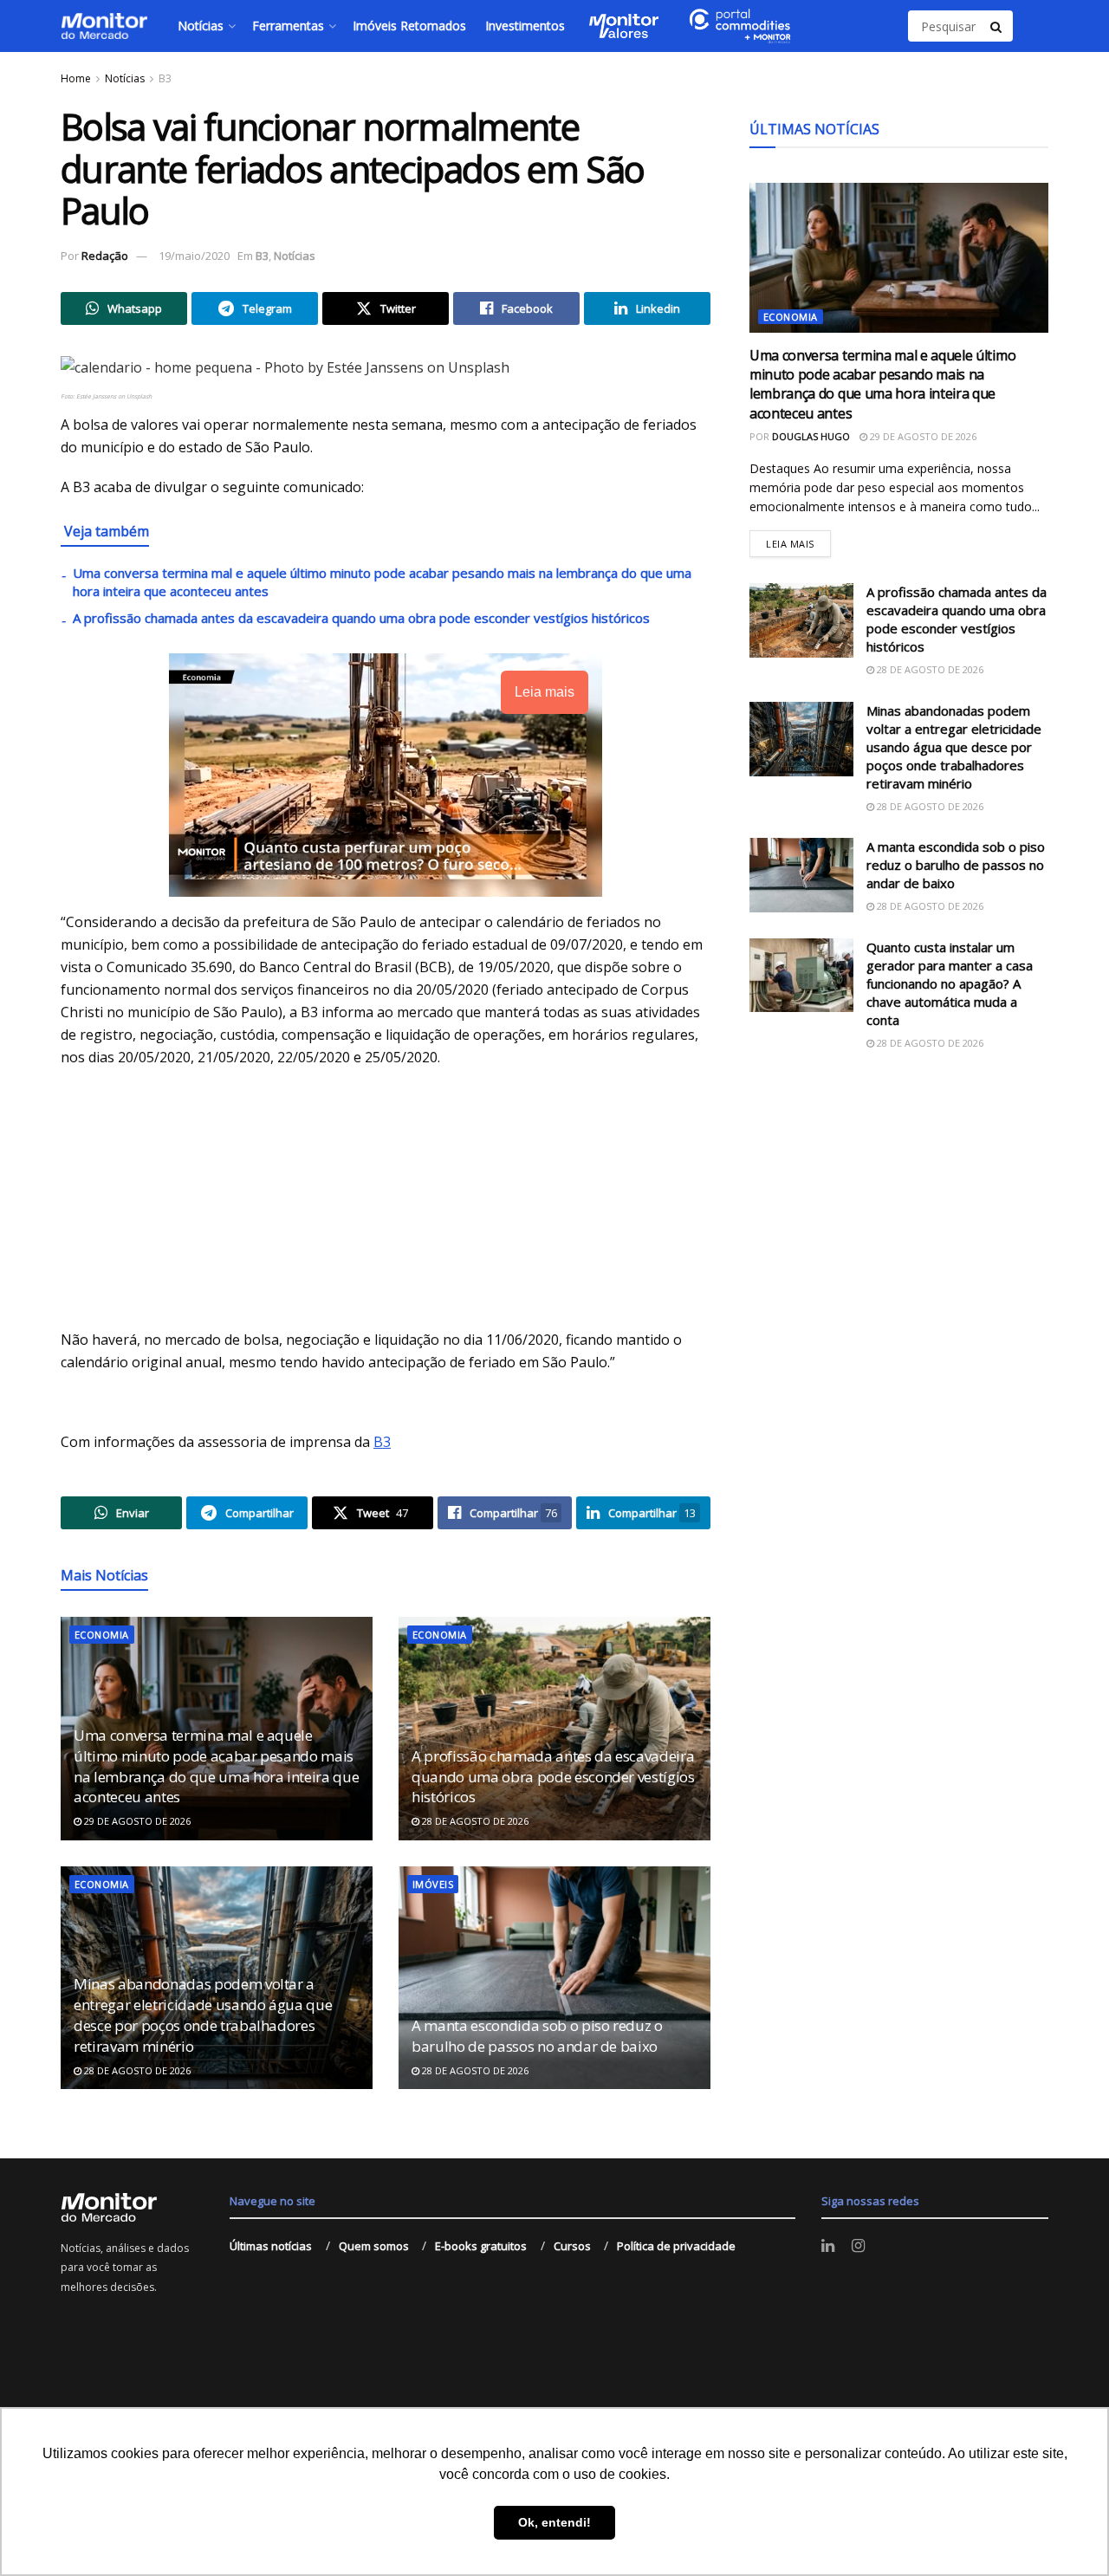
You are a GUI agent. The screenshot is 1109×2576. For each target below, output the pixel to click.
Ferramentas (288, 26)
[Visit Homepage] (104, 26)
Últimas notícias (271, 2246)
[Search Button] (997, 26)
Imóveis (433, 1884)
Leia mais (798, 540)
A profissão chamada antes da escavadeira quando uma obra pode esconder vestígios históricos (361, 618)
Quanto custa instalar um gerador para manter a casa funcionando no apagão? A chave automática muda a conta (950, 983)
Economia (102, 1635)
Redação (105, 256)
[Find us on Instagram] (858, 2246)
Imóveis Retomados (409, 26)
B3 (165, 78)
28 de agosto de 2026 (474, 1821)
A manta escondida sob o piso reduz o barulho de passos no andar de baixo (537, 2036)
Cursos (572, 2246)
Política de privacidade (676, 2246)
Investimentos (525, 26)
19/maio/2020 (194, 256)
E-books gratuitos (481, 2246)
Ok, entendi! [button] (554, 2522)
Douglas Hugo (811, 436)
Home (76, 78)
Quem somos (374, 2246)
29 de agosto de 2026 (136, 1821)
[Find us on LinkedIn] (828, 2246)
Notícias (201, 26)
